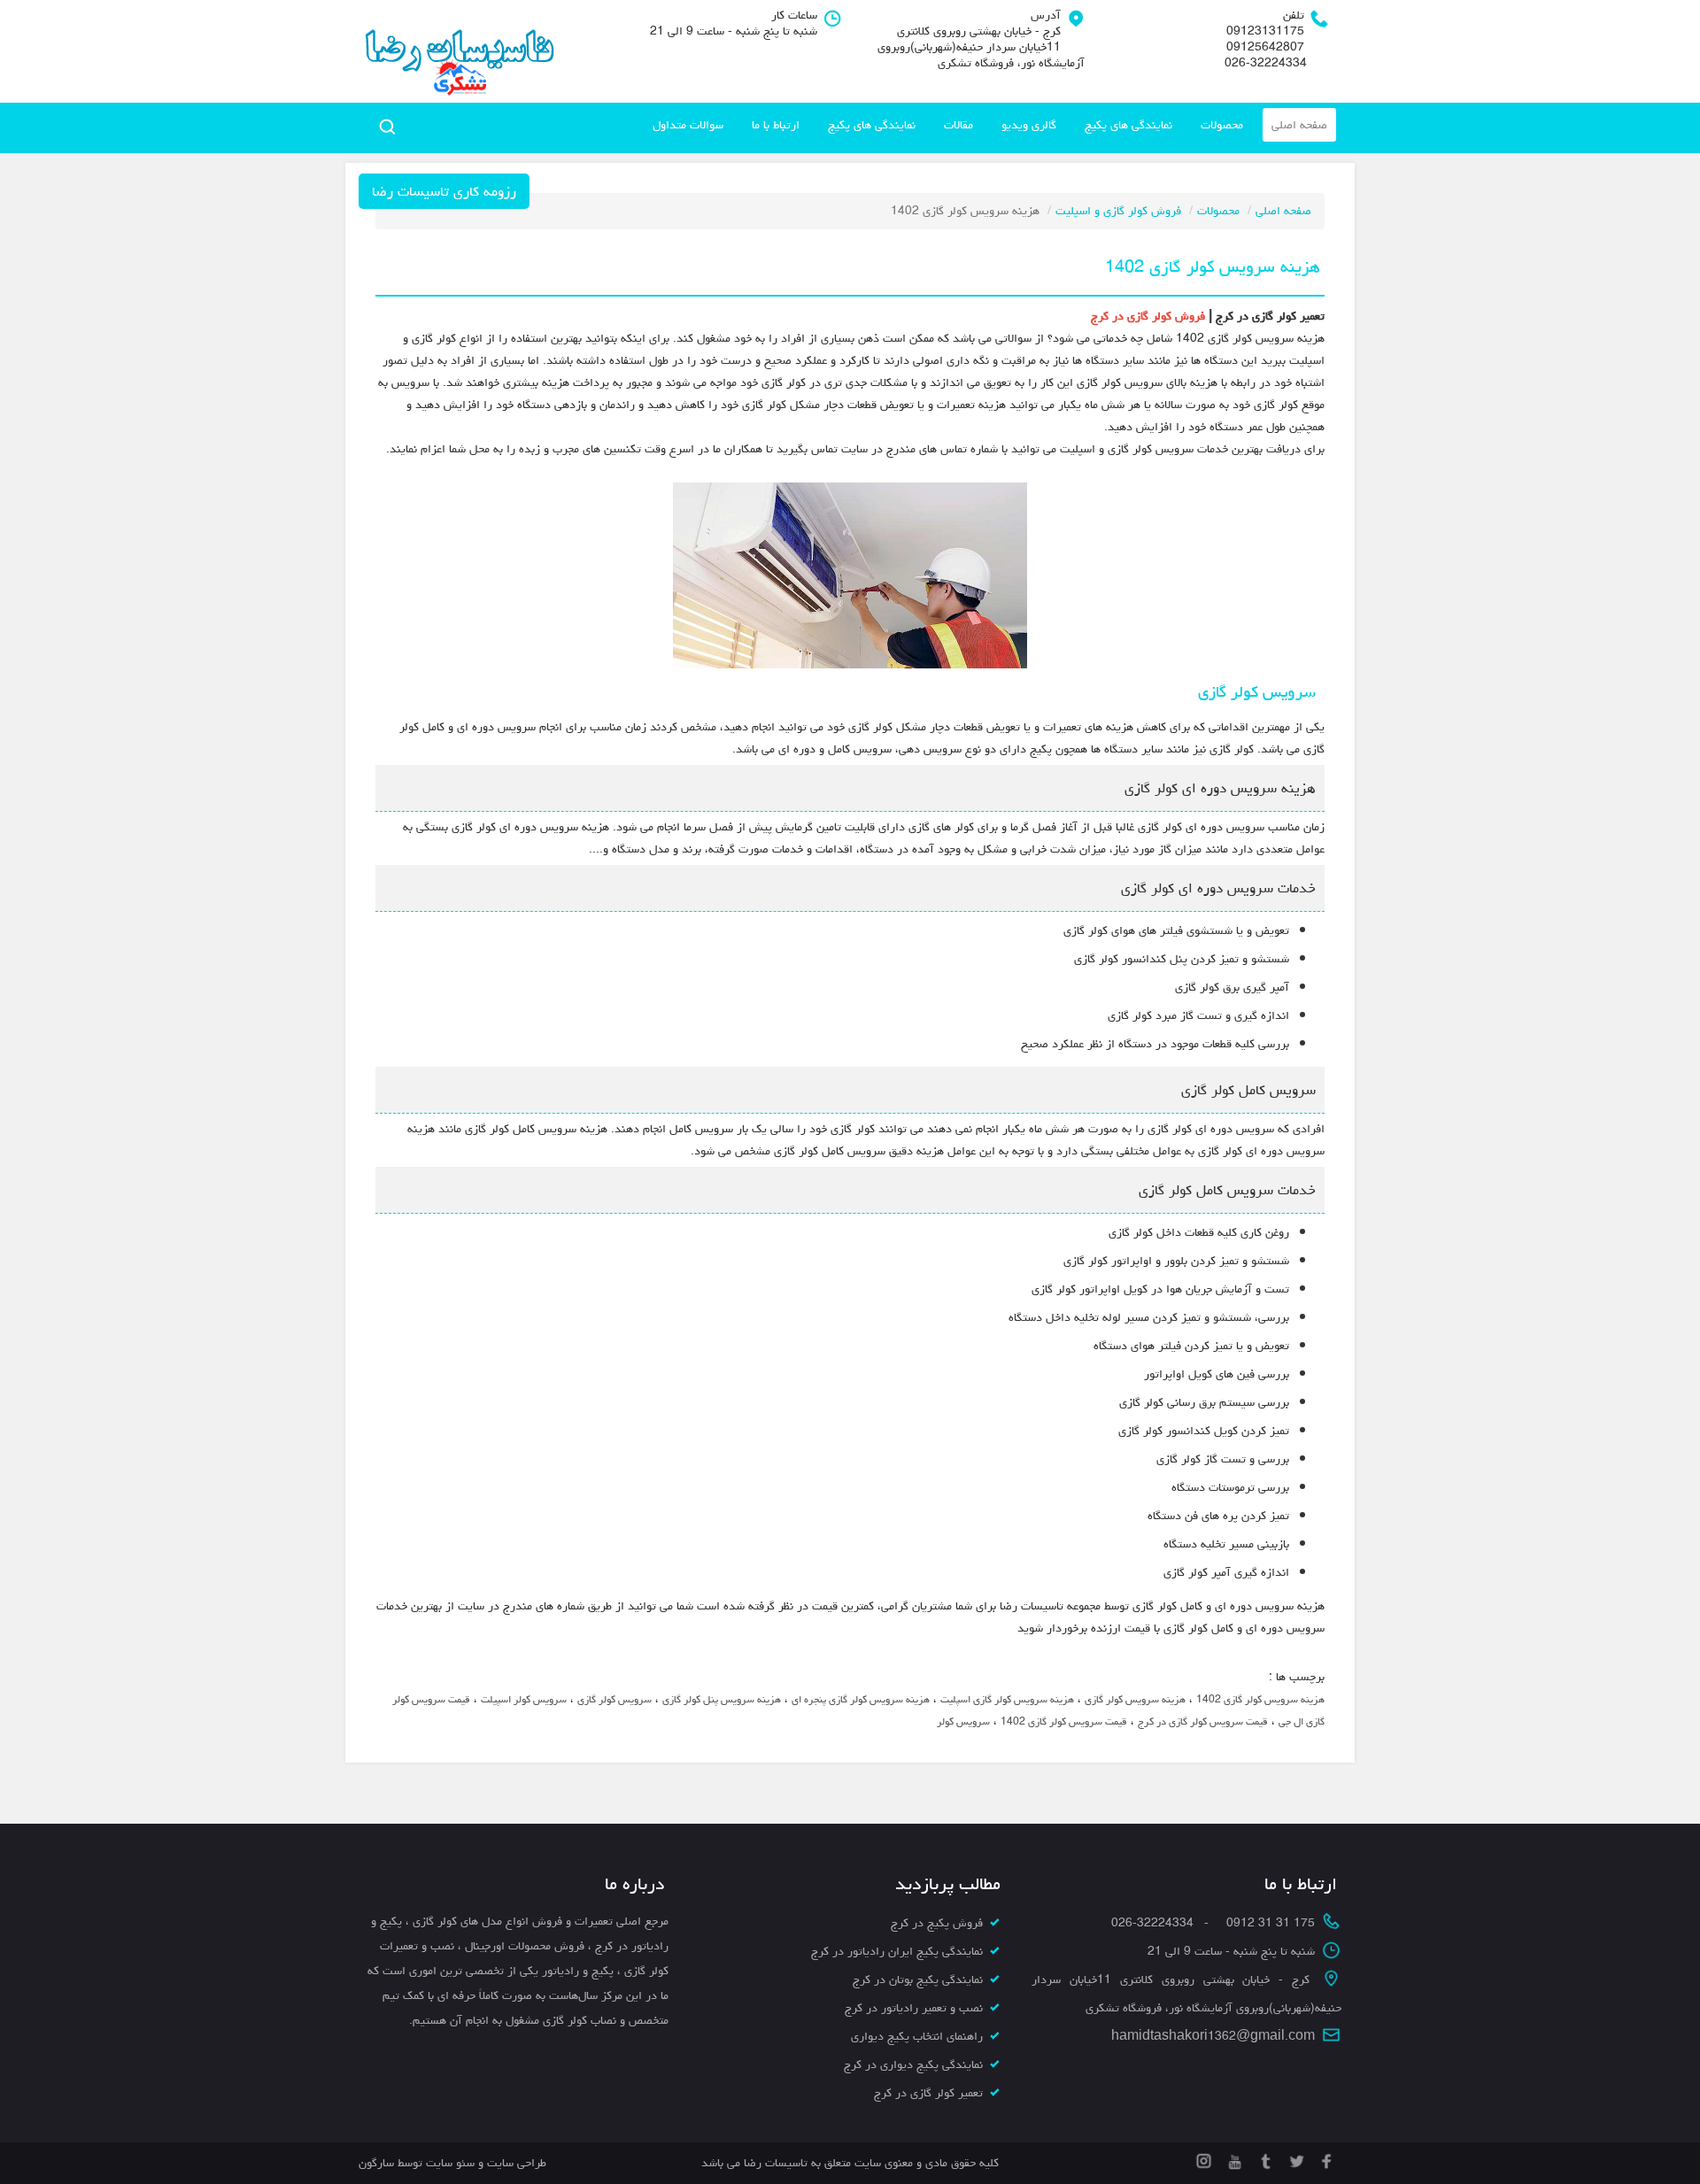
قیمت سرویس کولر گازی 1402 (1064, 1721)
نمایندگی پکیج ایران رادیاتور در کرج (897, 1951)
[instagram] (1204, 2158)
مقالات (958, 125)
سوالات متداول (688, 125)
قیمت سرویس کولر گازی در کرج (1203, 1721)
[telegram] (1264, 2158)
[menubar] (990, 125)
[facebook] (1326, 2158)
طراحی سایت (515, 2163)
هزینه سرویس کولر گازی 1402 (1260, 1699)
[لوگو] (458, 51)
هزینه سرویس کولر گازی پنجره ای (861, 1699)
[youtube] (1233, 2158)
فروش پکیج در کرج (937, 1923)
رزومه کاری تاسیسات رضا (444, 191)
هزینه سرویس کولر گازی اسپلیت (1007, 1699)
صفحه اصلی (1299, 125)
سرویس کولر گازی (614, 1699)
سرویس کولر (963, 1721)
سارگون (378, 2163)
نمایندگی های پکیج (1128, 125)
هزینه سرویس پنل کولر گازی (722, 1699)
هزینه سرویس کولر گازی (1135, 1699)
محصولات (1222, 125)
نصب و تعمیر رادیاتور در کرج (914, 2008)
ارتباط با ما (776, 125)
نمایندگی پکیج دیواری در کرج (913, 2064)
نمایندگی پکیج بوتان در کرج (918, 1979)
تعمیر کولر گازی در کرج (928, 2093)
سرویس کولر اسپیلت (524, 1699)
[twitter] (1295, 2158)
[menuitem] (1299, 125)
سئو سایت (450, 2163)
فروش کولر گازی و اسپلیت (1118, 211)
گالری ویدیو (1029, 125)
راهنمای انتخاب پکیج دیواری (917, 2036)
